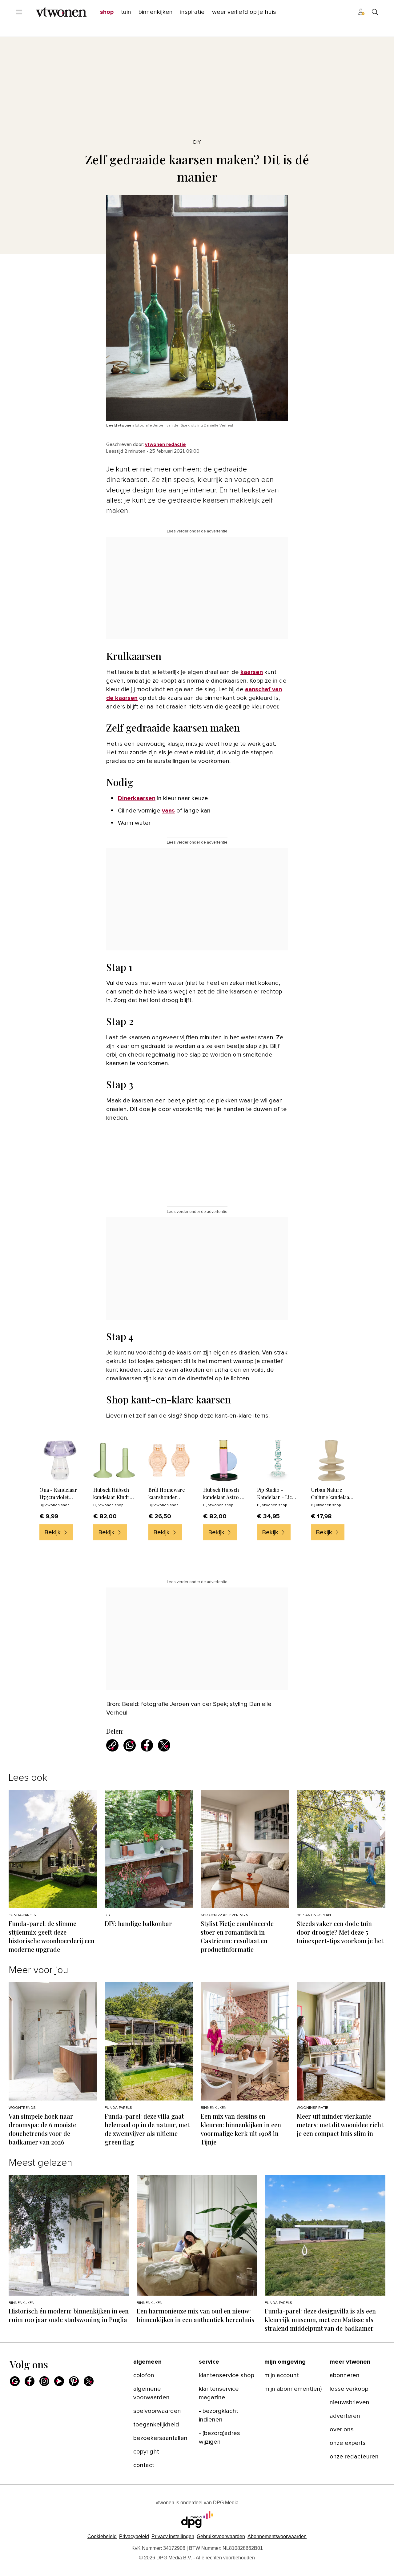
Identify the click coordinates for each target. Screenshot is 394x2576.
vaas (168, 811)
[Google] (15, 2381)
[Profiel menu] (361, 12)
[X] (89, 2381)
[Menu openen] (19, 12)
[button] (173, 2536)
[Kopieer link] (112, 1745)
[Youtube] (59, 2381)
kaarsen (252, 672)
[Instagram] (44, 2381)
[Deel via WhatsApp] (130, 1745)
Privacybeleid (134, 2536)
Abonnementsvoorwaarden (277, 2536)
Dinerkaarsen (137, 798)
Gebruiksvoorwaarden (221, 2536)
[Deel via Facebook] (147, 1745)
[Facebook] (30, 2381)
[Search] (375, 12)
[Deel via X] (164, 1745)
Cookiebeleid (102, 2536)
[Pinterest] (74, 2381)
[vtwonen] (61, 12)
